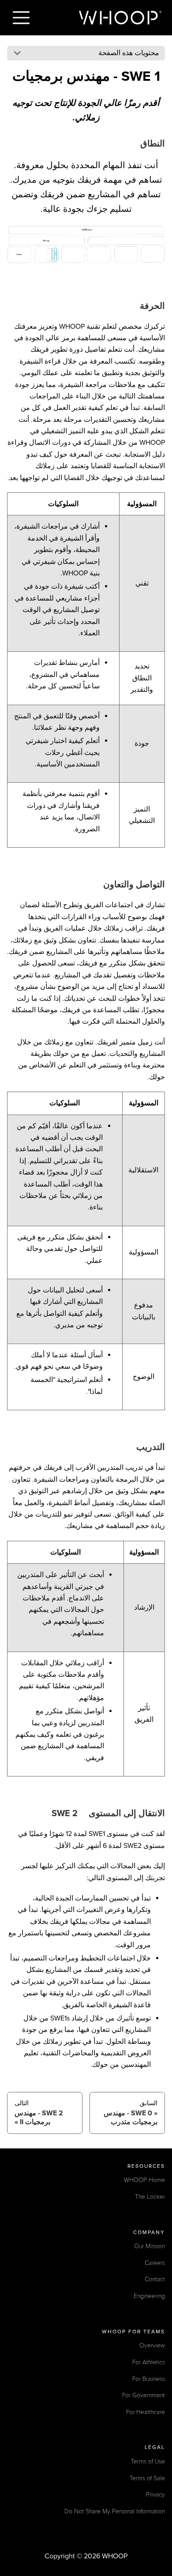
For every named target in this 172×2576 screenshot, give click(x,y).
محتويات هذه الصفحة (129, 53)
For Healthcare (146, 2412)
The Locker (150, 2197)
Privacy (155, 2495)
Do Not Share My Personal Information (115, 2511)
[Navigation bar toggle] (21, 18)
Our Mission (150, 2246)
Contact (155, 2279)
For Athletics (149, 2362)
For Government (144, 2395)
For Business (149, 2379)
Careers (155, 2263)
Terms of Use (148, 2461)
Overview (152, 2345)
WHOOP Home (144, 2180)
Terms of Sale (147, 2478)
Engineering (149, 2296)
